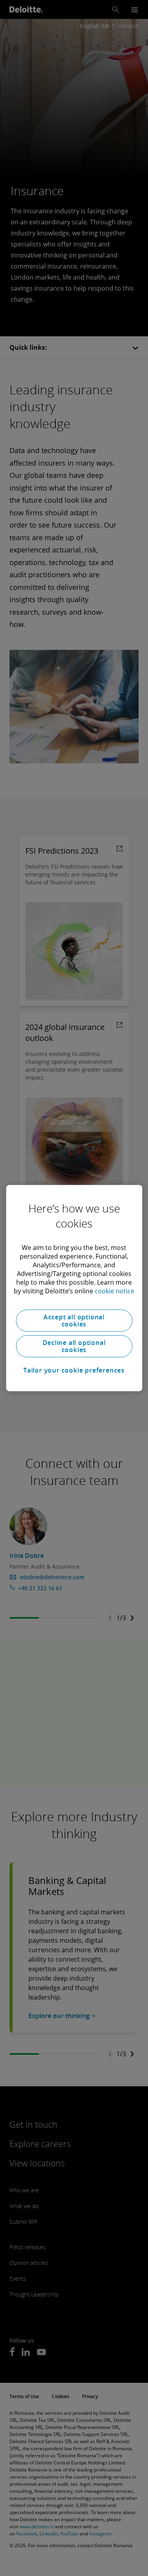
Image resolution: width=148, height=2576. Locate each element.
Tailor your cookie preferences (74, 1370)
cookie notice (114, 1291)
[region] (74, 1288)
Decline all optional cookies (74, 1346)
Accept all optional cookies (74, 1321)
